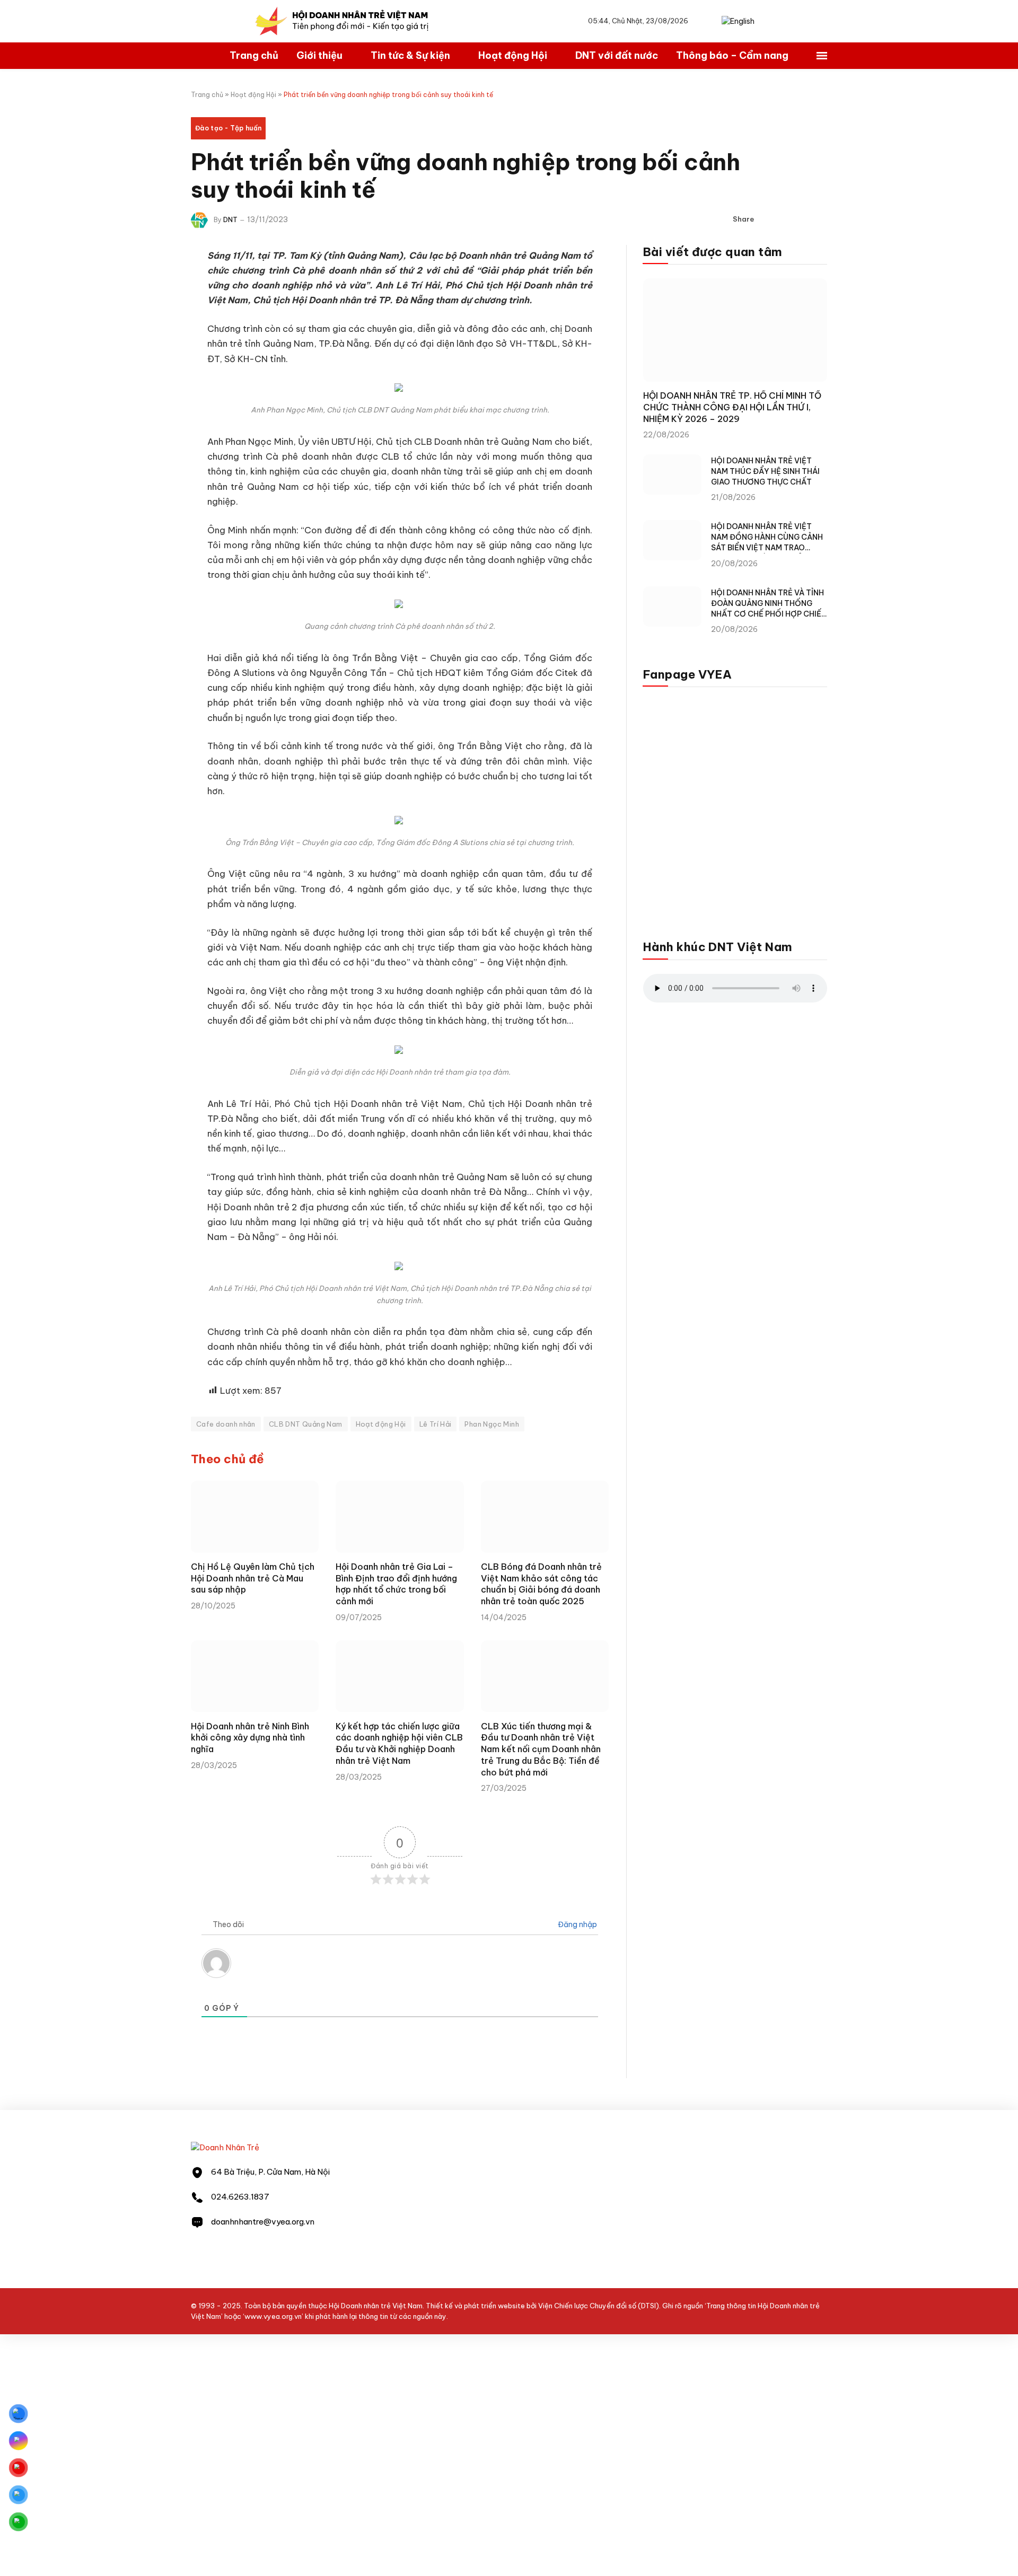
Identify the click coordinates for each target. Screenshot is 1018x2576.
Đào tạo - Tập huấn (228, 128)
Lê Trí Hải (436, 1424)
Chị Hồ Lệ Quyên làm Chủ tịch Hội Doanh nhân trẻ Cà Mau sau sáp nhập (253, 1578)
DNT (230, 220)
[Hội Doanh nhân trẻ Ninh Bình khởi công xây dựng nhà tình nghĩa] (255, 1676)
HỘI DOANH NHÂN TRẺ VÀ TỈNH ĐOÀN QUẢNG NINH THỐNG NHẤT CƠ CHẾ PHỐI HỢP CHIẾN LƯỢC (769, 604)
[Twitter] (154, 310)
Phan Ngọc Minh (492, 1424)
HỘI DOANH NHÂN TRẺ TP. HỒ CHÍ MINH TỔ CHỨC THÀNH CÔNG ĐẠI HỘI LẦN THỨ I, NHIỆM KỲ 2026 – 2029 (732, 407)
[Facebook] (154, 283)
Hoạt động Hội (513, 55)
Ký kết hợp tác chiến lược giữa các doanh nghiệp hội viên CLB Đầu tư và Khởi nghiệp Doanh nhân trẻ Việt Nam (399, 1743)
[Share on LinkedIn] (802, 219)
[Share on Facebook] (768, 219)
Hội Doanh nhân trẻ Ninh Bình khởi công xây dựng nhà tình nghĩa (250, 1738)
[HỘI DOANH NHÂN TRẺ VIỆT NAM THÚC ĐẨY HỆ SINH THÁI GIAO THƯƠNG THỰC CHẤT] (672, 474)
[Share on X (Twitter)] (785, 219)
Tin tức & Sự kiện (410, 55)
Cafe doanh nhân (226, 1424)
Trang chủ (254, 55)
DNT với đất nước (617, 55)
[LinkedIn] (154, 337)
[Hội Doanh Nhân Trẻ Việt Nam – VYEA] (342, 21)
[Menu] (822, 56)
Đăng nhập (577, 1924)
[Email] (154, 364)
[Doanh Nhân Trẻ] (225, 2147)
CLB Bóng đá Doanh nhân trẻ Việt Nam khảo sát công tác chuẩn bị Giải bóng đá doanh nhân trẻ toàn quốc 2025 (541, 1584)
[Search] (710, 21)
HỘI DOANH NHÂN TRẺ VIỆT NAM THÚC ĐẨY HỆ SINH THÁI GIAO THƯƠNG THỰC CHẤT (765, 471)
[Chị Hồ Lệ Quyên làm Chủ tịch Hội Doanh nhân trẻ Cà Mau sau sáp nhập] (255, 1517)
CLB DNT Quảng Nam (306, 1424)
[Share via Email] (819, 219)
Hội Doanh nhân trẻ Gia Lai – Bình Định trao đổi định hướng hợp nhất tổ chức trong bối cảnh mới (396, 1584)
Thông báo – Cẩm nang (732, 55)
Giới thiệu (319, 55)
